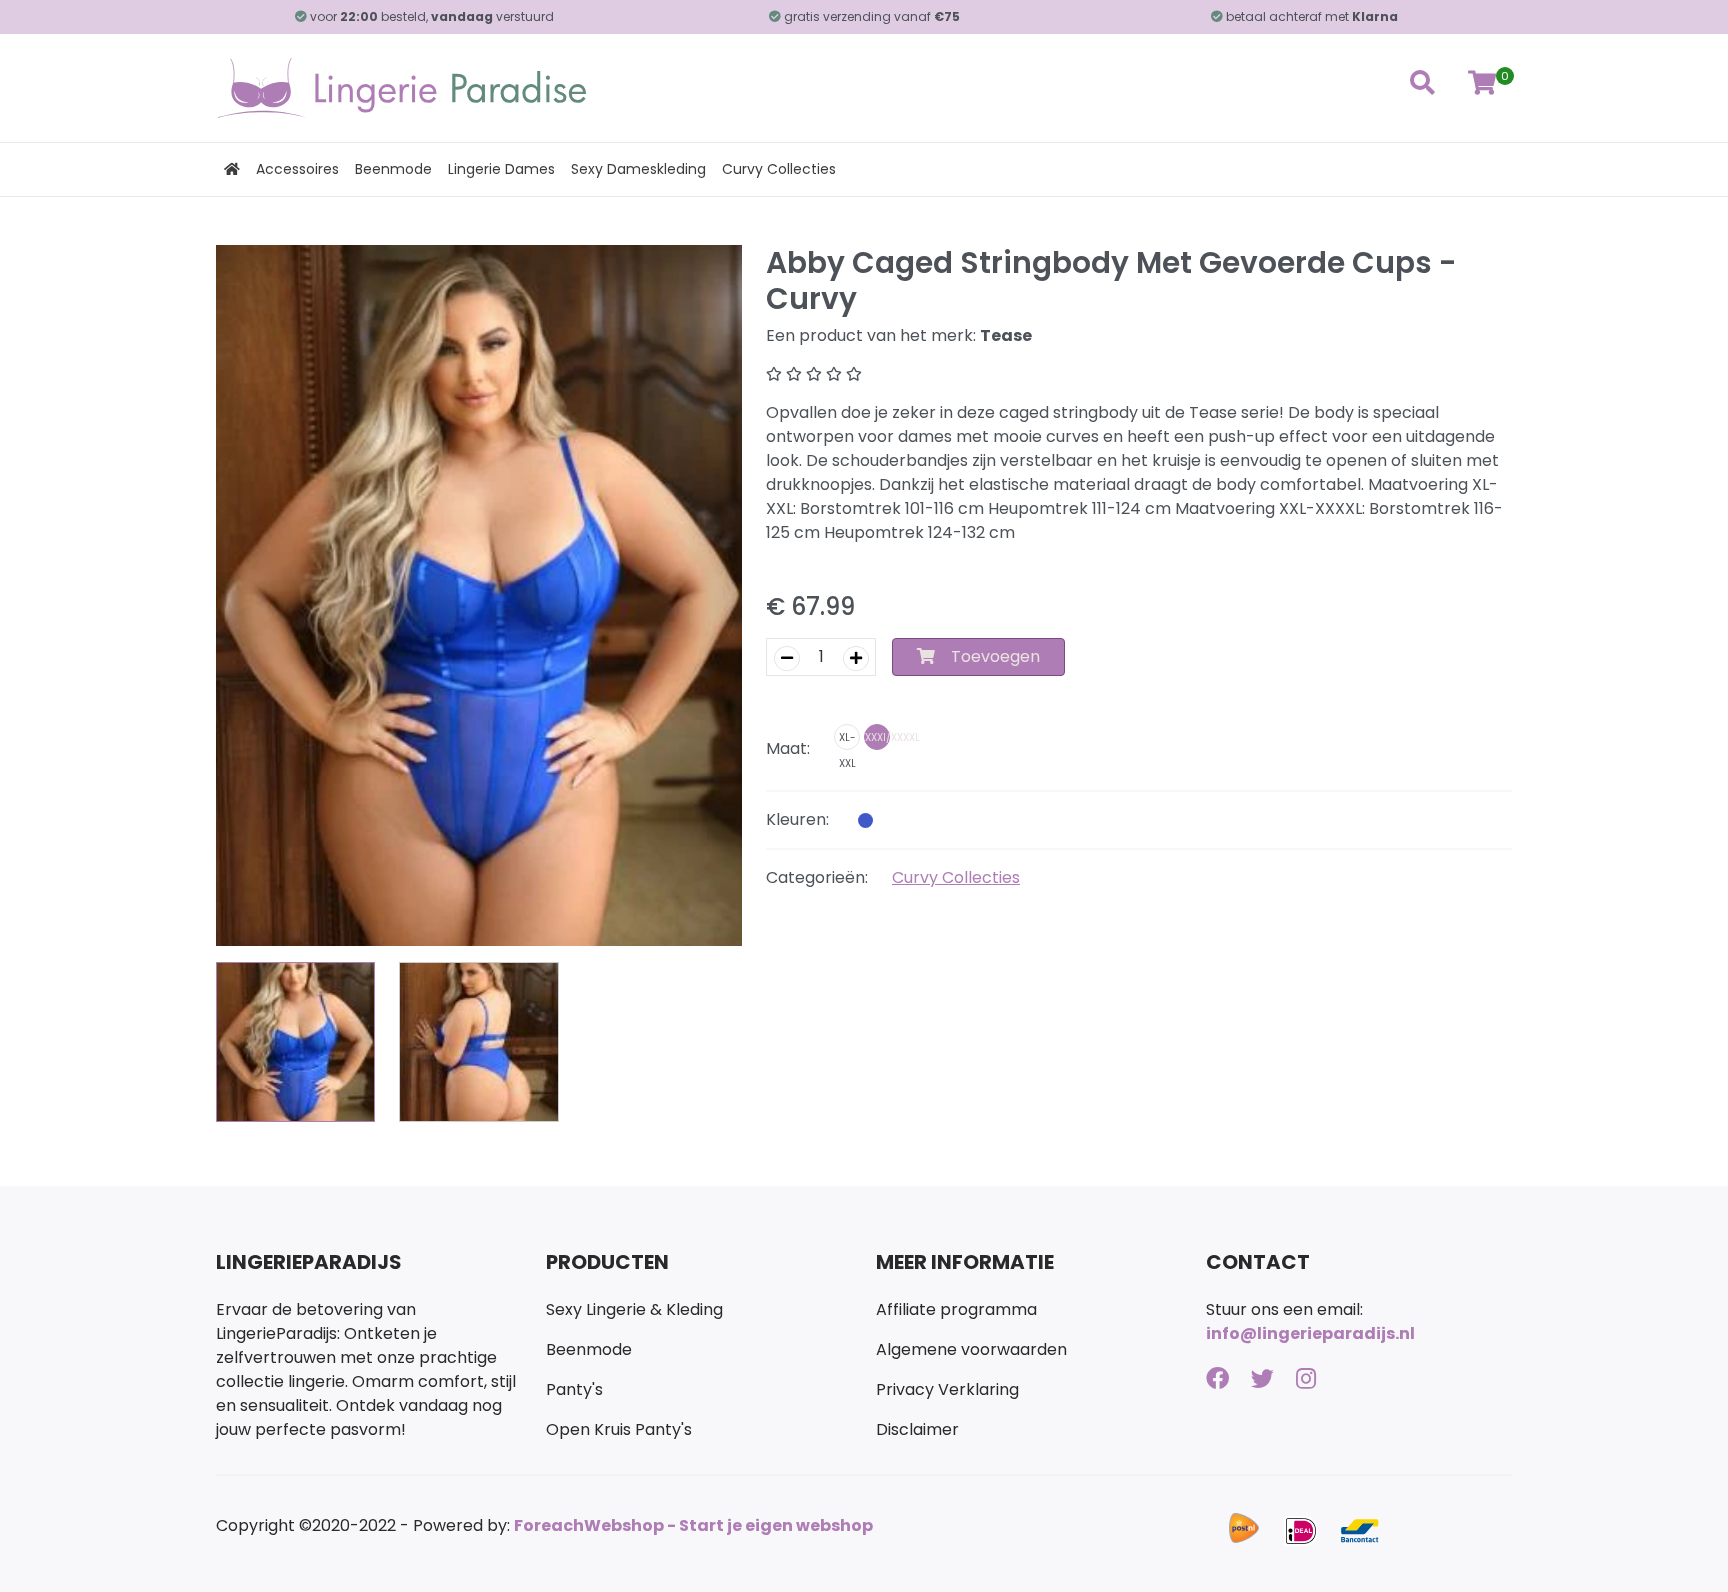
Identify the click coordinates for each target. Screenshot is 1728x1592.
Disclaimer (917, 1429)
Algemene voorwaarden (971, 1349)
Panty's (574, 1389)
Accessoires (297, 169)
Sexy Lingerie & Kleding (634, 1309)
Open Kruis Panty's (619, 1429)
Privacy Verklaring (947, 1389)
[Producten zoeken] (1422, 88)
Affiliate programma (956, 1309)
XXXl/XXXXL (877, 737)
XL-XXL (847, 740)
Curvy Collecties (779, 169)
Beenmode (393, 169)
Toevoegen (995, 656)
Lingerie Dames (501, 169)
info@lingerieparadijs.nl (1310, 1333)
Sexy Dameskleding (638, 169)
